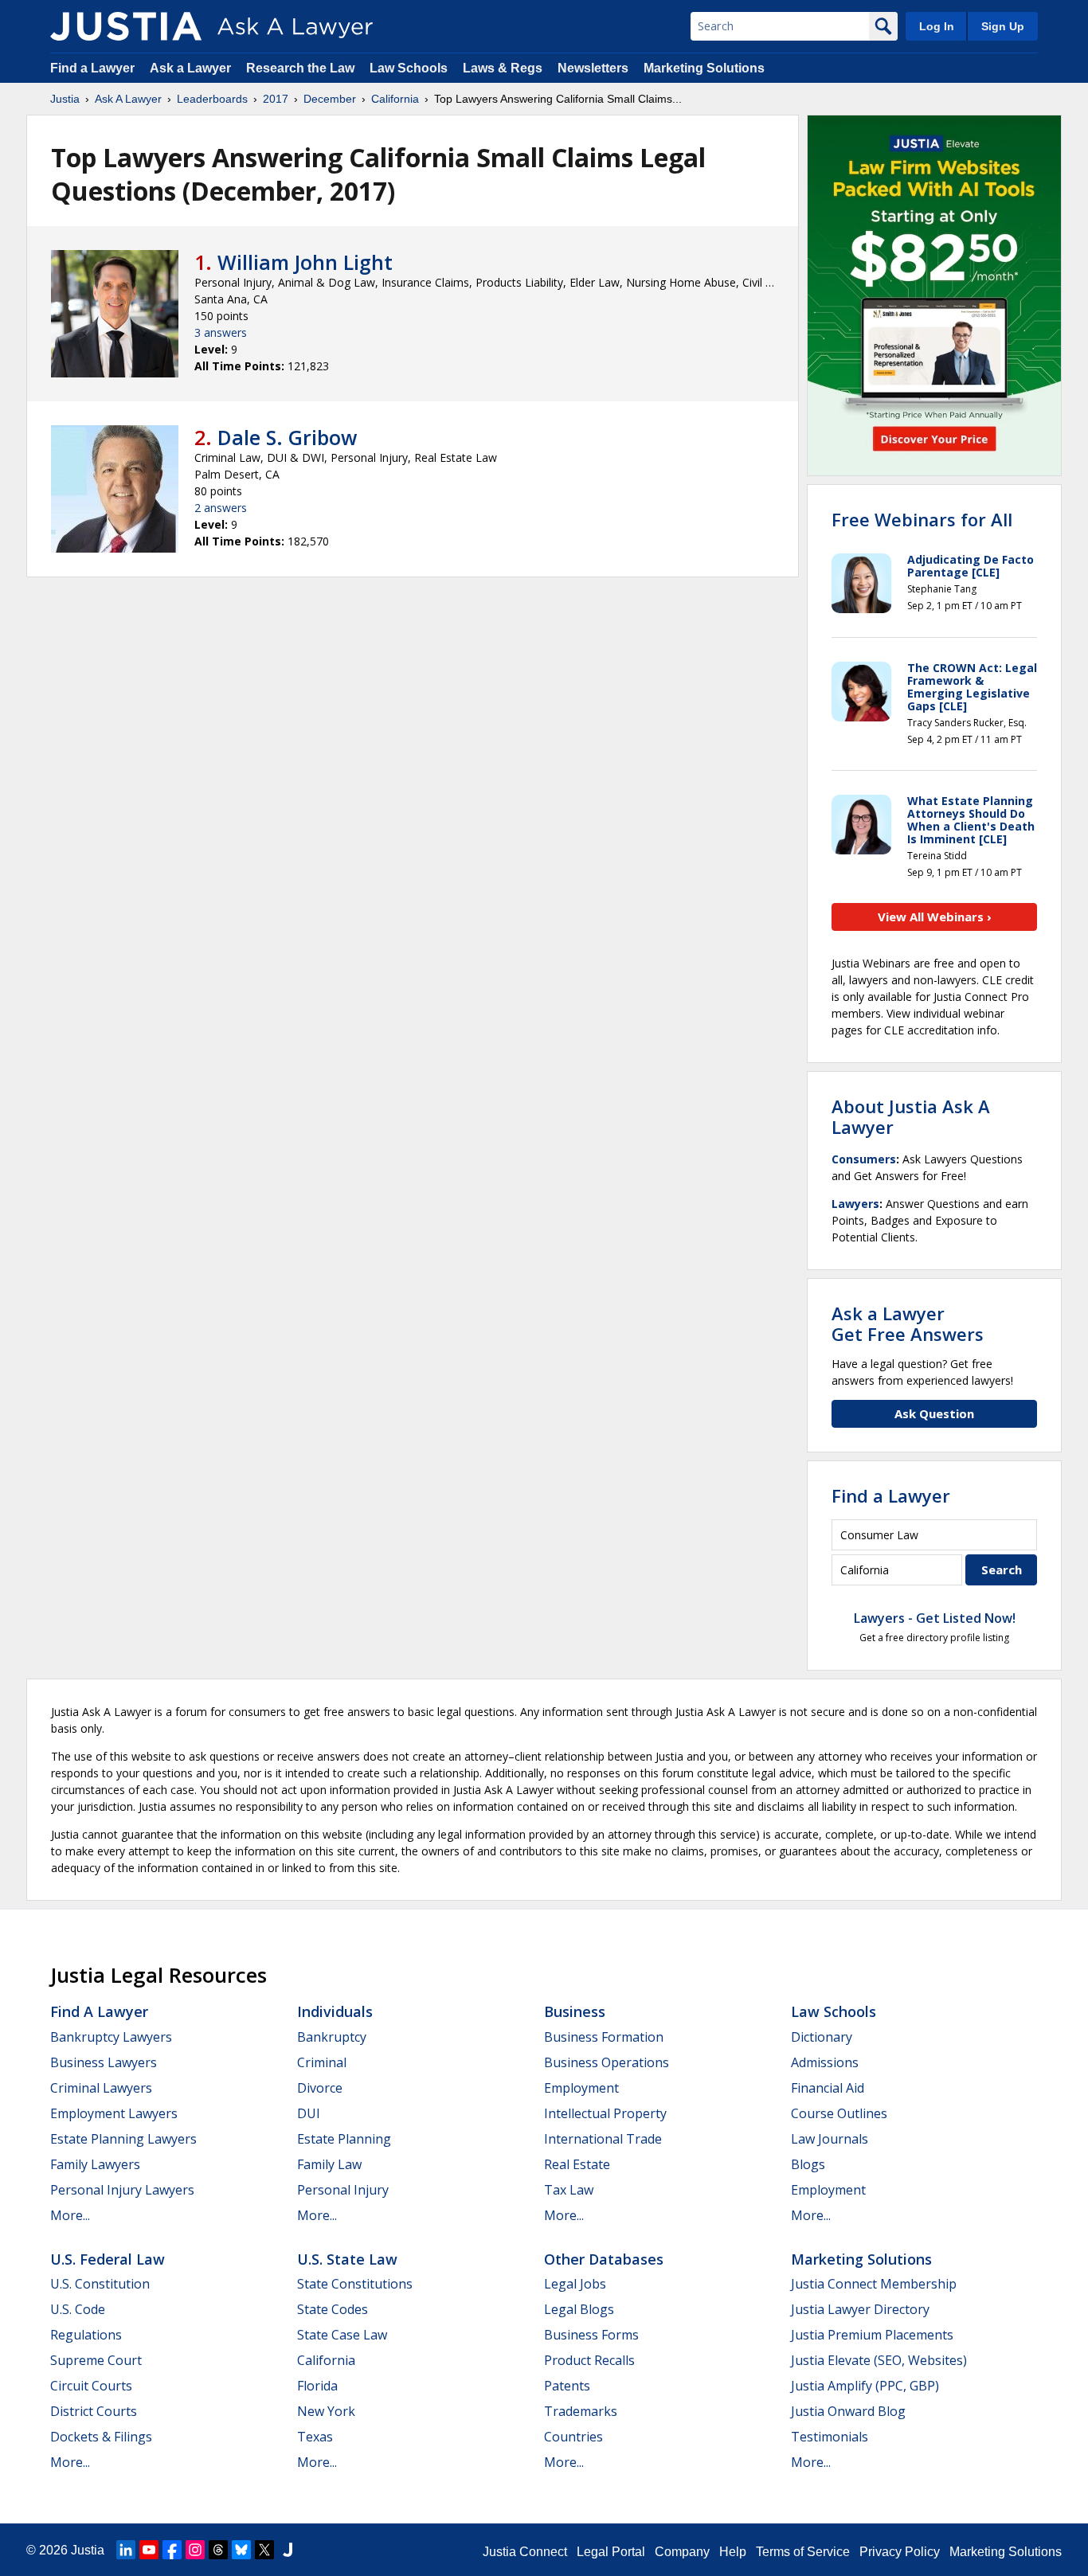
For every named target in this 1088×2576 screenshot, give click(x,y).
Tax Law (569, 2190)
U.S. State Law (347, 2259)
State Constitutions (355, 2284)
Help (733, 2552)
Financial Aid (828, 2088)
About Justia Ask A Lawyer (911, 1116)
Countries (573, 2437)
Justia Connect (525, 2552)
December (330, 99)
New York (326, 2411)
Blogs (808, 2164)
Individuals (335, 2011)
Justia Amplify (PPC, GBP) (865, 2386)
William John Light (305, 262)
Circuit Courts (91, 2386)
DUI (309, 2113)
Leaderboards (212, 99)
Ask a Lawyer (192, 68)
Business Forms (591, 2335)
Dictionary (822, 2037)
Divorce (320, 2088)
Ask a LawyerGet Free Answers (908, 1323)
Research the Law (300, 68)
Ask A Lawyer (128, 99)
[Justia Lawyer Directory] (288, 2550)
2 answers (221, 508)
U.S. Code (78, 2309)
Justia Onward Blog (848, 2411)
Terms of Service (803, 2552)
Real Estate (577, 2164)
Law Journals (830, 2139)
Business (575, 2011)
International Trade (603, 2139)
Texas (315, 2437)
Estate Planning (344, 2139)
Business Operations (607, 2062)
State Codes (333, 2309)
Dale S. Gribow (287, 437)
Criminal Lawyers (101, 2088)
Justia (65, 99)
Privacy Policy (900, 2552)
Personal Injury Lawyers (122, 2190)
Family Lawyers (95, 2164)
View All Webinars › (935, 917)
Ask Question (934, 1413)
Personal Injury (343, 2190)
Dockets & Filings (101, 2437)
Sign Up (1003, 26)
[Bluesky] (241, 2550)
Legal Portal (611, 2552)
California (395, 99)
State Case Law (342, 2335)
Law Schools (409, 68)
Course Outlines (839, 2113)
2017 (276, 99)
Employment (581, 2088)
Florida (317, 2386)
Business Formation (604, 2037)
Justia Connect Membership (874, 2284)
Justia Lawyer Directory (860, 2309)
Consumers (864, 1159)
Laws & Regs (503, 68)
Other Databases (604, 2259)
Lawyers (855, 1204)
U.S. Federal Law (108, 2259)
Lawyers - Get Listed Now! (935, 1618)
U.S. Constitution (100, 2284)
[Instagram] (195, 2550)
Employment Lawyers (114, 2113)
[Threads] (218, 2550)
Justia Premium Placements (872, 2335)
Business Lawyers (104, 2062)
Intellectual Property (605, 2113)
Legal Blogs (579, 2309)
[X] (264, 2550)
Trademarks (581, 2411)
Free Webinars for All (922, 519)
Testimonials (830, 2437)
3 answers (221, 332)
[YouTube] (149, 2550)
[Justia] (126, 26)
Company (682, 2552)
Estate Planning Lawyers (123, 2139)
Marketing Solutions (704, 68)
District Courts (94, 2411)
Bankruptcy (332, 2037)
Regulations (86, 2335)
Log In (937, 26)
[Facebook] (172, 2550)
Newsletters (593, 68)
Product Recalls (589, 2360)
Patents (567, 2386)
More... (70, 2215)
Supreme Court (96, 2360)
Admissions (825, 2062)
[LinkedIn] (126, 2550)
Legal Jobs (575, 2284)
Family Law (329, 2164)
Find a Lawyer (92, 68)
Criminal (322, 2062)
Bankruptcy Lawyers (111, 2037)
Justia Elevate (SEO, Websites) (879, 2360)
